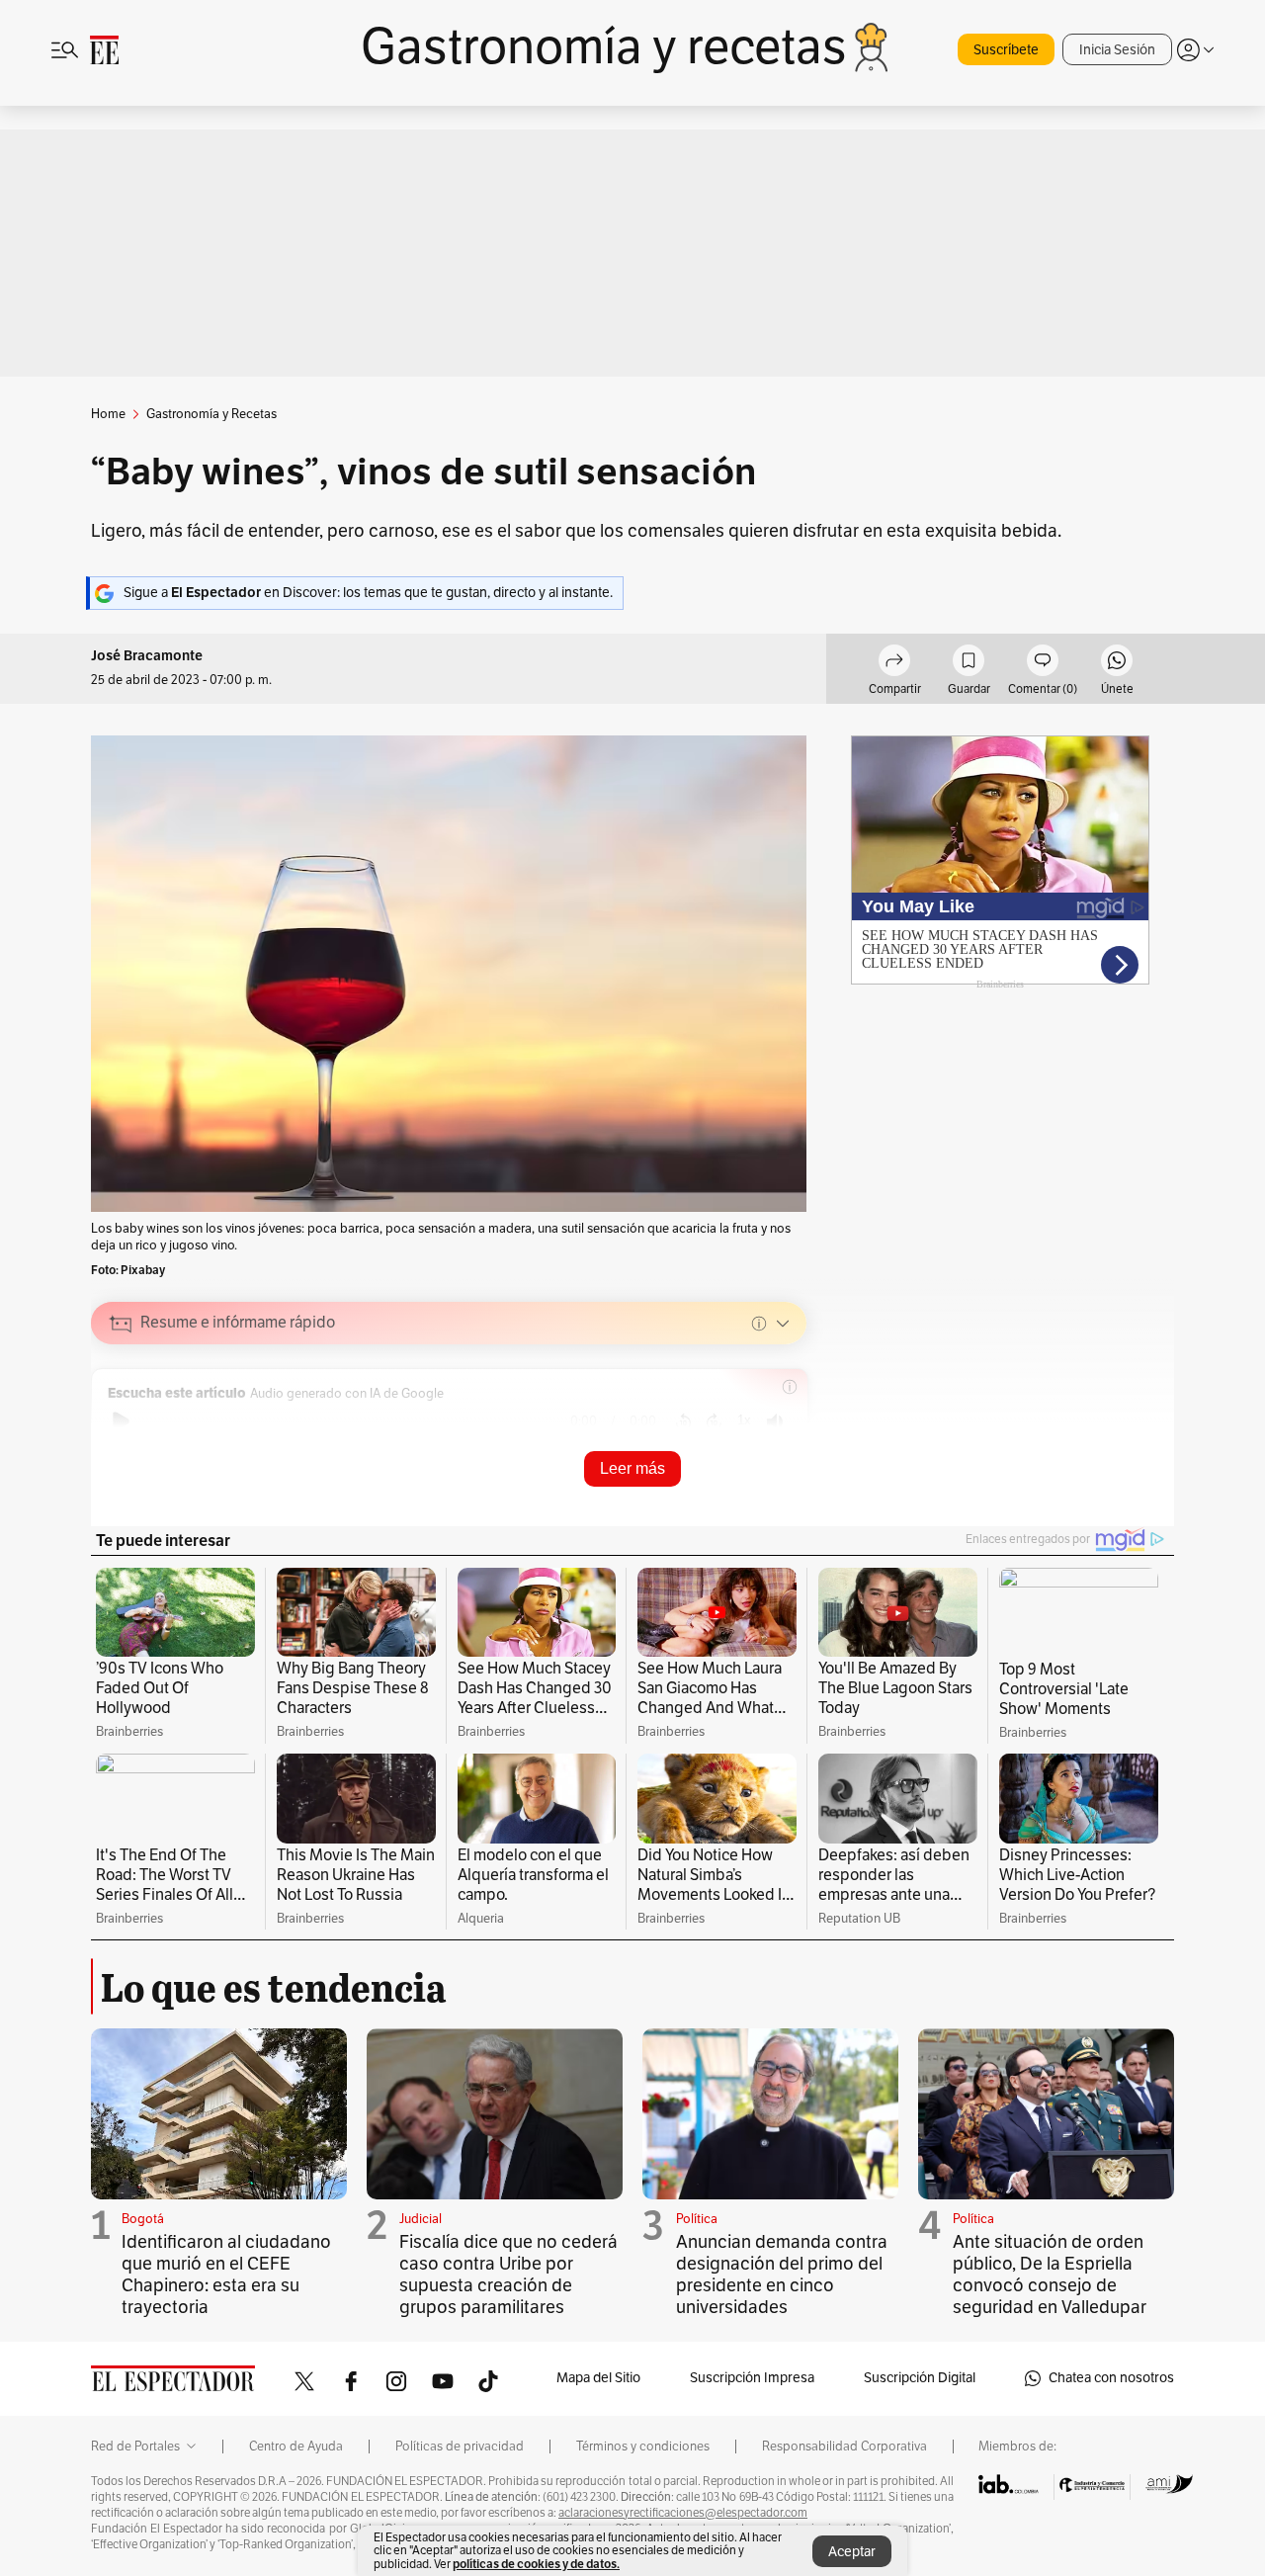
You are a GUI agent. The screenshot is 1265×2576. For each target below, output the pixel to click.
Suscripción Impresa (752, 2378)
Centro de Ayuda (296, 2447)
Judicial (421, 2219)
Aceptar (852, 2552)
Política (697, 2219)
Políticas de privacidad (460, 2447)
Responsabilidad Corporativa (844, 2447)
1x (744, 1420)
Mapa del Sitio (598, 2378)
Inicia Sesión (1117, 50)
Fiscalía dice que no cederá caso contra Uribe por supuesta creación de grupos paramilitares (508, 2275)
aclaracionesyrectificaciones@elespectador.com (683, 2513)
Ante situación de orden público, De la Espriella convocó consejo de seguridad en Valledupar (1050, 2275)
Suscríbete (1006, 50)
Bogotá (143, 2219)
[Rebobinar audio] (683, 1421)
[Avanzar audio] (714, 1421)
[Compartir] (894, 663)
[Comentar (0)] (1043, 663)
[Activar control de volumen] (775, 1422)
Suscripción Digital (920, 2378)
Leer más (632, 1468)
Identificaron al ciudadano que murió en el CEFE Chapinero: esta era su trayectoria (226, 2275)
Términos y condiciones (643, 2447)
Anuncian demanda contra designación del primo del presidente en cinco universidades (782, 2275)
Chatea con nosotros (1111, 2378)
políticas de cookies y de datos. (536, 2564)
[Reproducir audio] (121, 1421)
